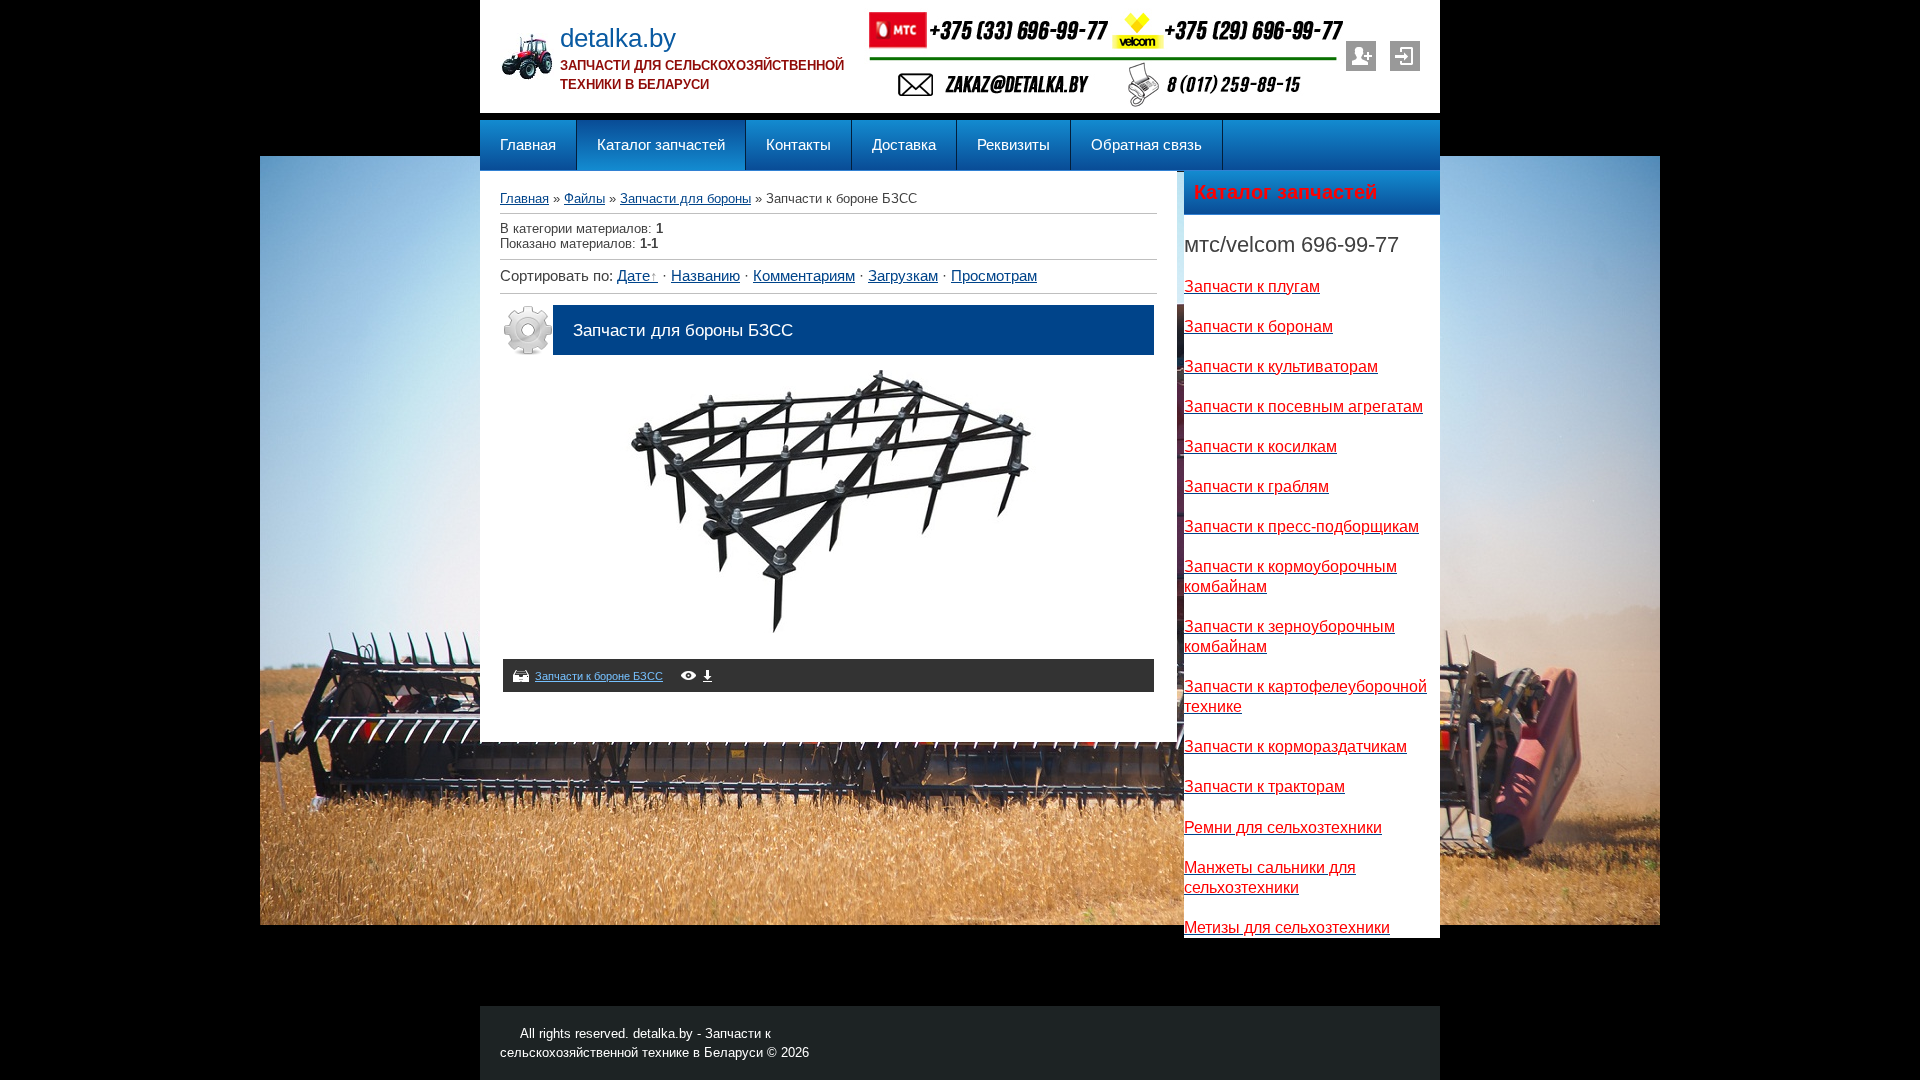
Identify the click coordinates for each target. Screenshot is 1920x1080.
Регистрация (1361, 56)
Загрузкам (903, 276)
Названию (705, 276)
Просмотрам (994, 276)
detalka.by (618, 38)
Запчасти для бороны (685, 198)
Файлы (584, 198)
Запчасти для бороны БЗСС (683, 330)
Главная (524, 198)
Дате (633, 276)
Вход (1405, 56)
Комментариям (804, 276)
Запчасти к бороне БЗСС (599, 676)
